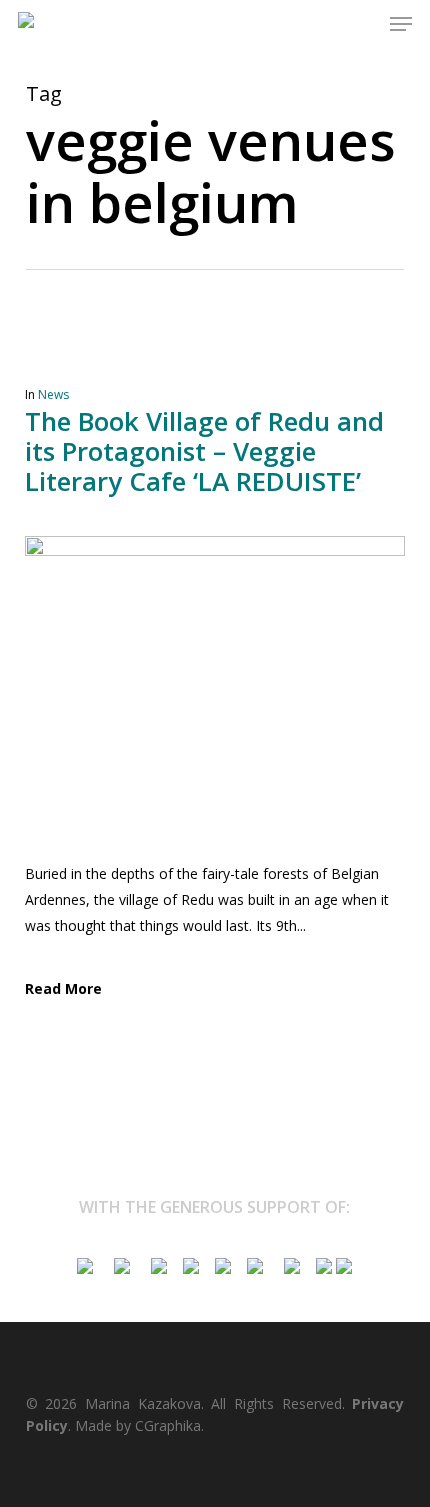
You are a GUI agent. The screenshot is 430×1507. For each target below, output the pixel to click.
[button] (401, 24)
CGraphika (168, 1425)
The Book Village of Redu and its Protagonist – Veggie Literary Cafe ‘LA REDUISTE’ (204, 451)
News (53, 394)
